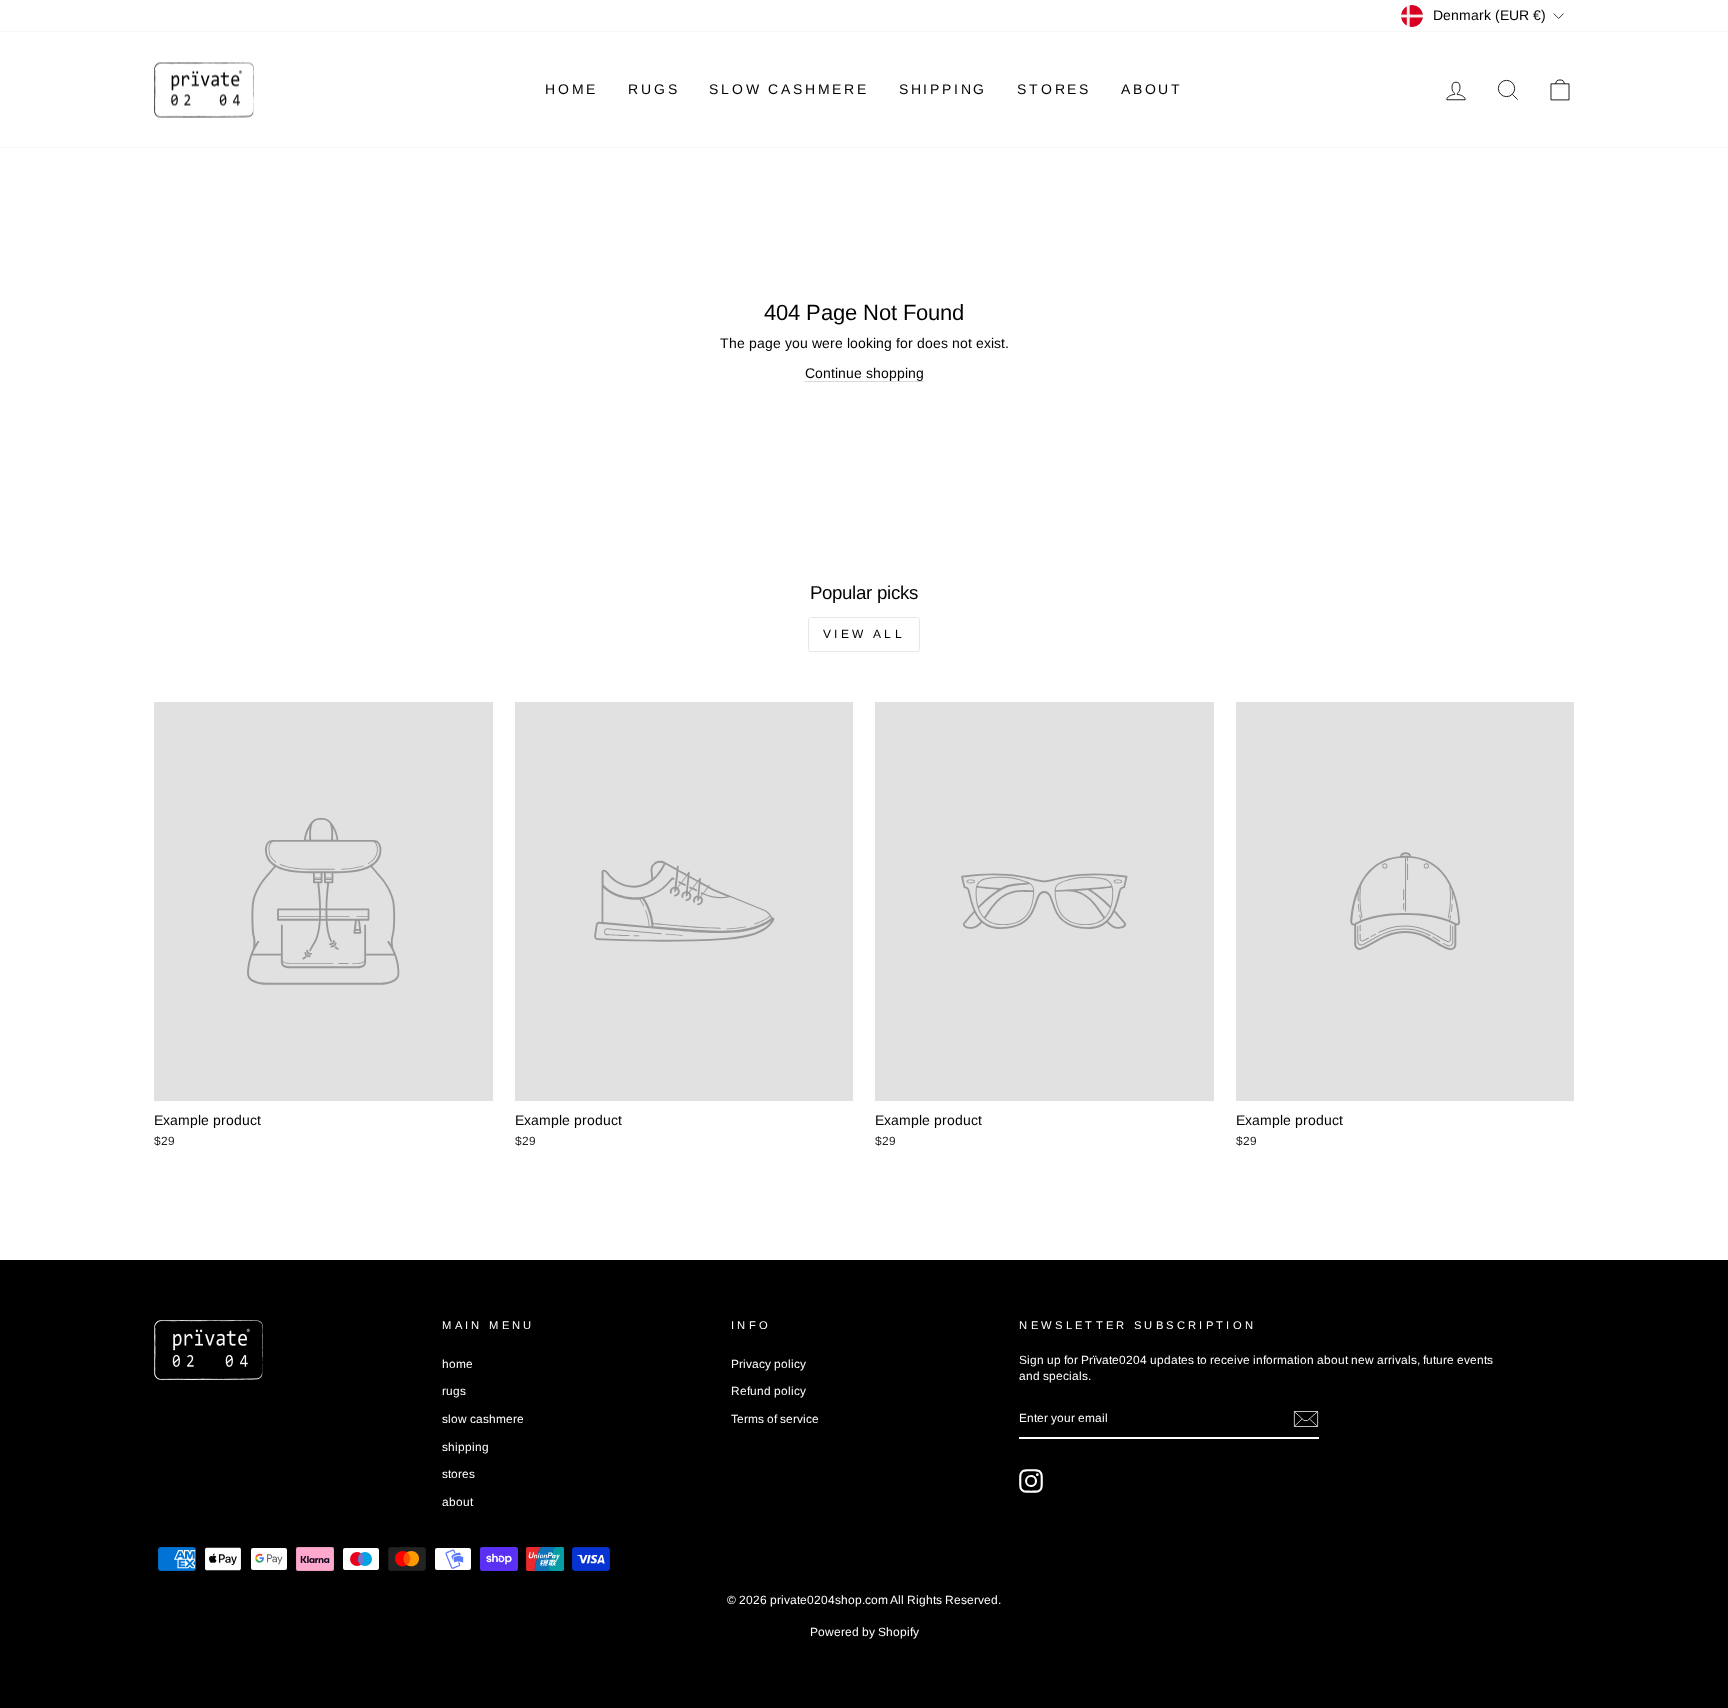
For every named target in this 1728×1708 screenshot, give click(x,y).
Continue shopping (864, 373)
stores (1054, 89)
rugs (653, 89)
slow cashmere (788, 89)
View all (864, 634)
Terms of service (775, 1419)
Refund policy (768, 1391)
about (1152, 89)
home (571, 89)
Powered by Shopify (864, 1632)
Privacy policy (768, 1364)
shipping (943, 89)
